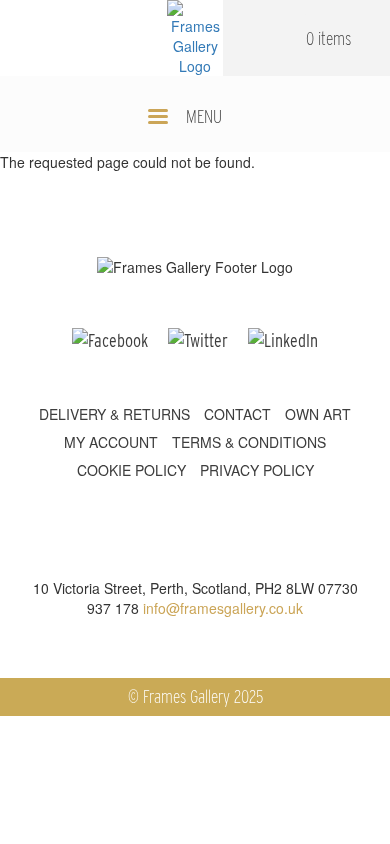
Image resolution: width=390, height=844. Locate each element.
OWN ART (318, 414)
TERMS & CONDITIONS (249, 442)
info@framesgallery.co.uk (223, 608)
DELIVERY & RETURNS (114, 414)
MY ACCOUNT (111, 442)
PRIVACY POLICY (257, 470)
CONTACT (237, 414)
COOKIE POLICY (131, 470)
